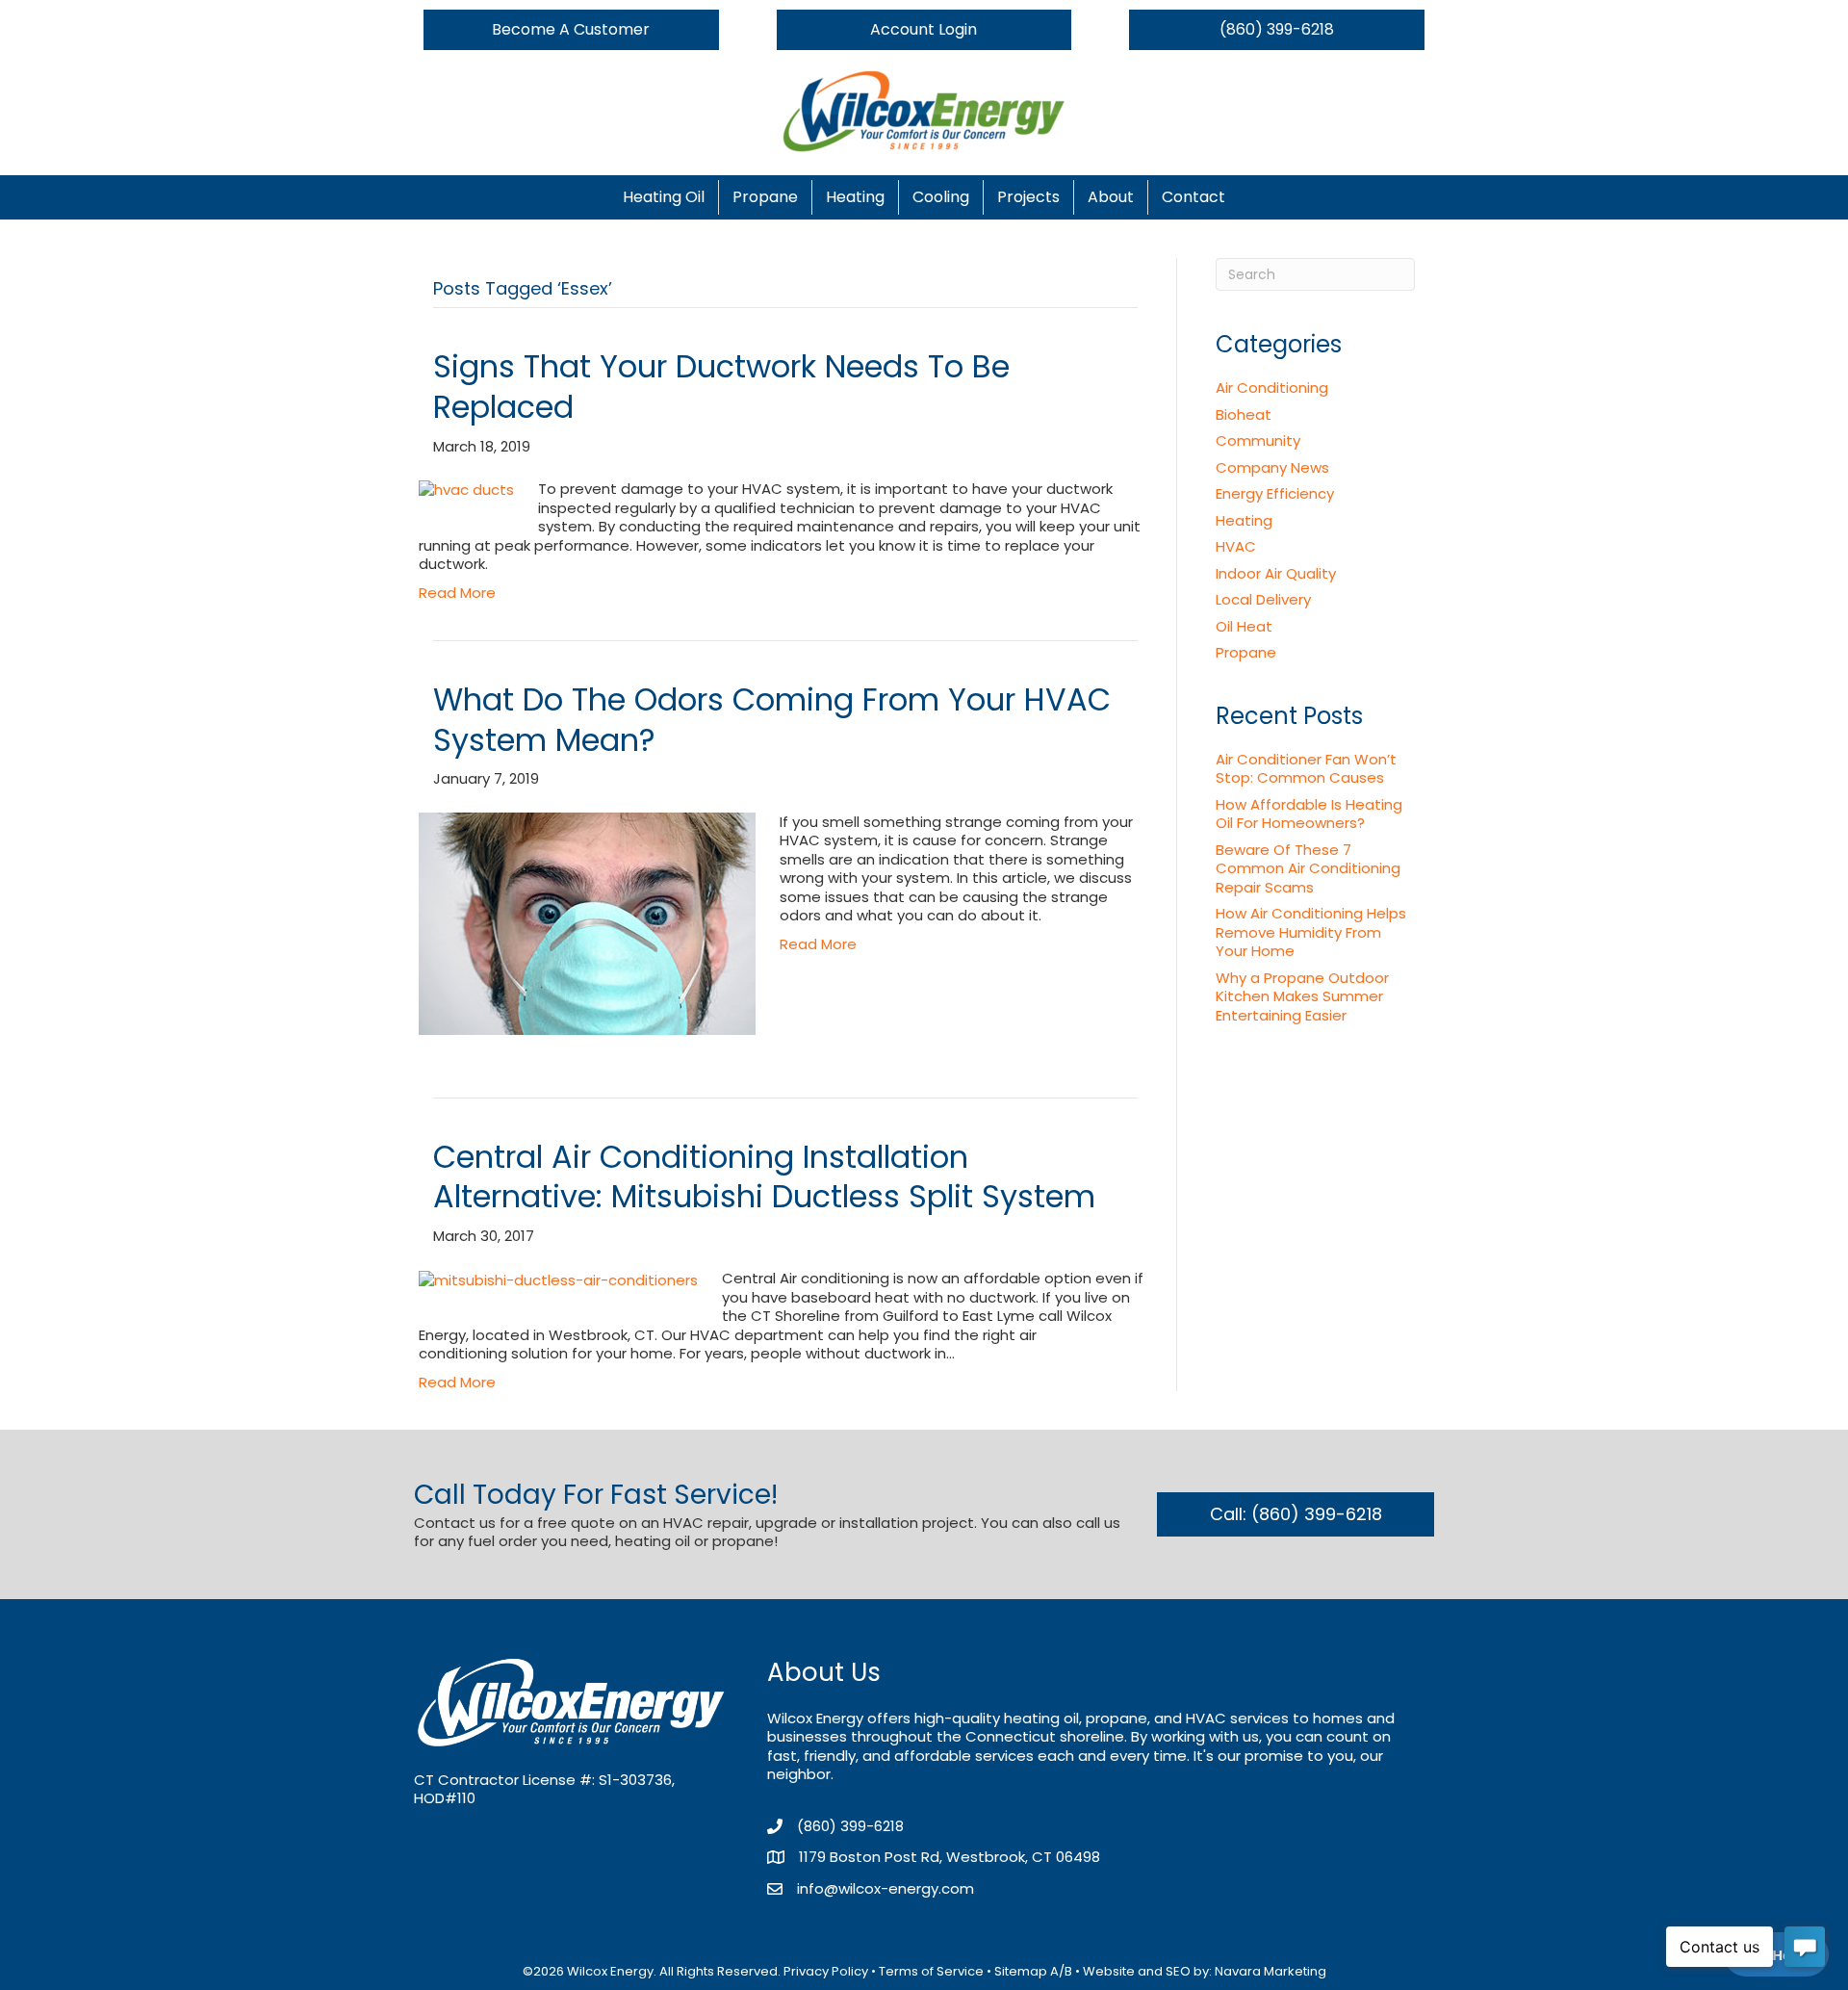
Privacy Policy (826, 1971)
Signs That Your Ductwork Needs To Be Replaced (721, 387)
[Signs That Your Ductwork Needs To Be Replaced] (466, 489)
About (1111, 197)
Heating (855, 197)
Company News (1272, 467)
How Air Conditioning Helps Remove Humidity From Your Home (1311, 932)
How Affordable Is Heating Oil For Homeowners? (1309, 814)
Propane (765, 197)
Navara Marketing (1270, 1971)
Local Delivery (1263, 599)
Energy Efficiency (1275, 493)
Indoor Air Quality (1276, 573)
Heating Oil (664, 197)
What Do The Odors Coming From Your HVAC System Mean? (772, 720)
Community (1258, 440)
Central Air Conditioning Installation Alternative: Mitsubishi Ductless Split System (764, 1177)
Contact (1193, 197)
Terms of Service (931, 1971)
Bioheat (1244, 414)
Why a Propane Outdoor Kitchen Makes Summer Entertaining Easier (1302, 996)
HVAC (1236, 546)
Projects (1028, 197)
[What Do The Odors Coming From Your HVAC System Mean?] (587, 922)
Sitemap (1021, 1971)
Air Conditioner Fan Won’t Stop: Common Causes (1306, 769)
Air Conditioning (1272, 388)
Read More (457, 593)
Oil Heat (1244, 626)
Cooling (941, 197)
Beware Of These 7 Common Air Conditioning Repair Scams (1308, 868)
